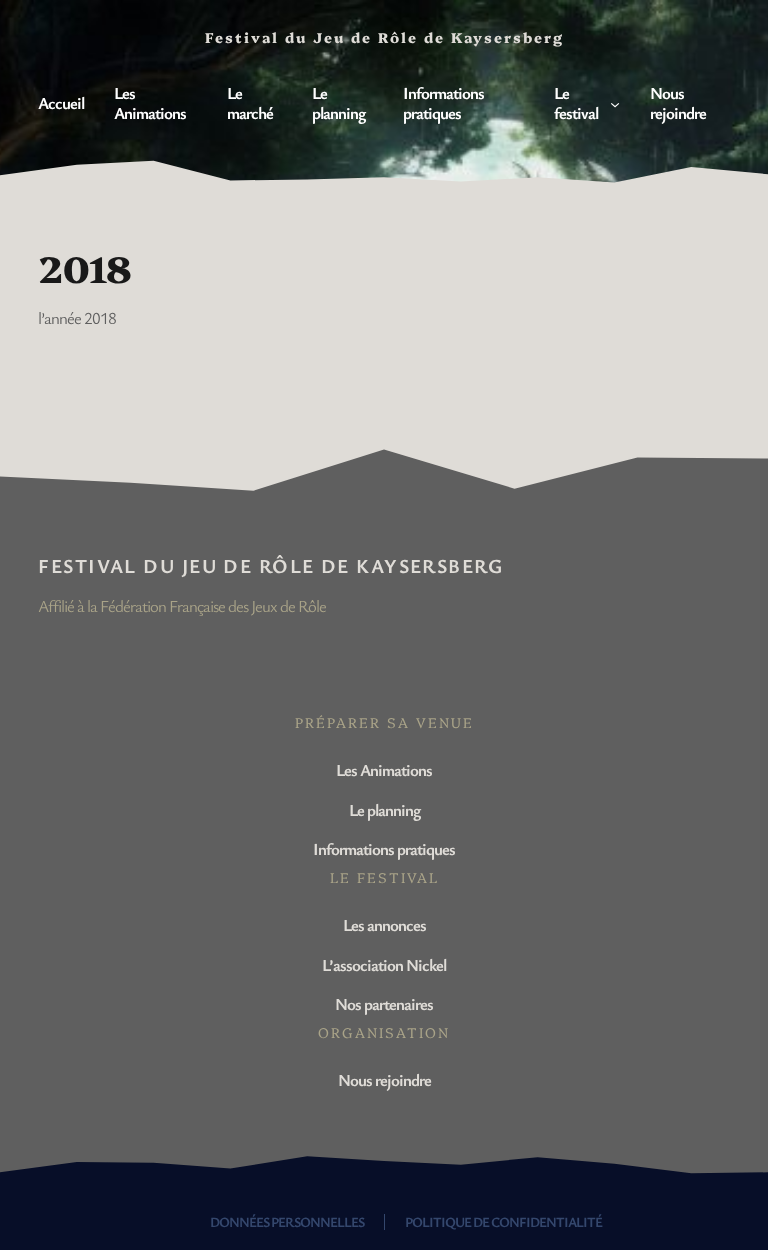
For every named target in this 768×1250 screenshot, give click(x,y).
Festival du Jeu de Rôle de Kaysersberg (270, 565)
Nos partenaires (384, 1003)
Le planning (384, 809)
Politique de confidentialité (503, 1221)
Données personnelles (287, 1221)
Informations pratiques (384, 848)
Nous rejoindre (384, 1079)
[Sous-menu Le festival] (615, 103)
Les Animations (384, 769)
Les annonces (384, 924)
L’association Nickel (384, 964)
